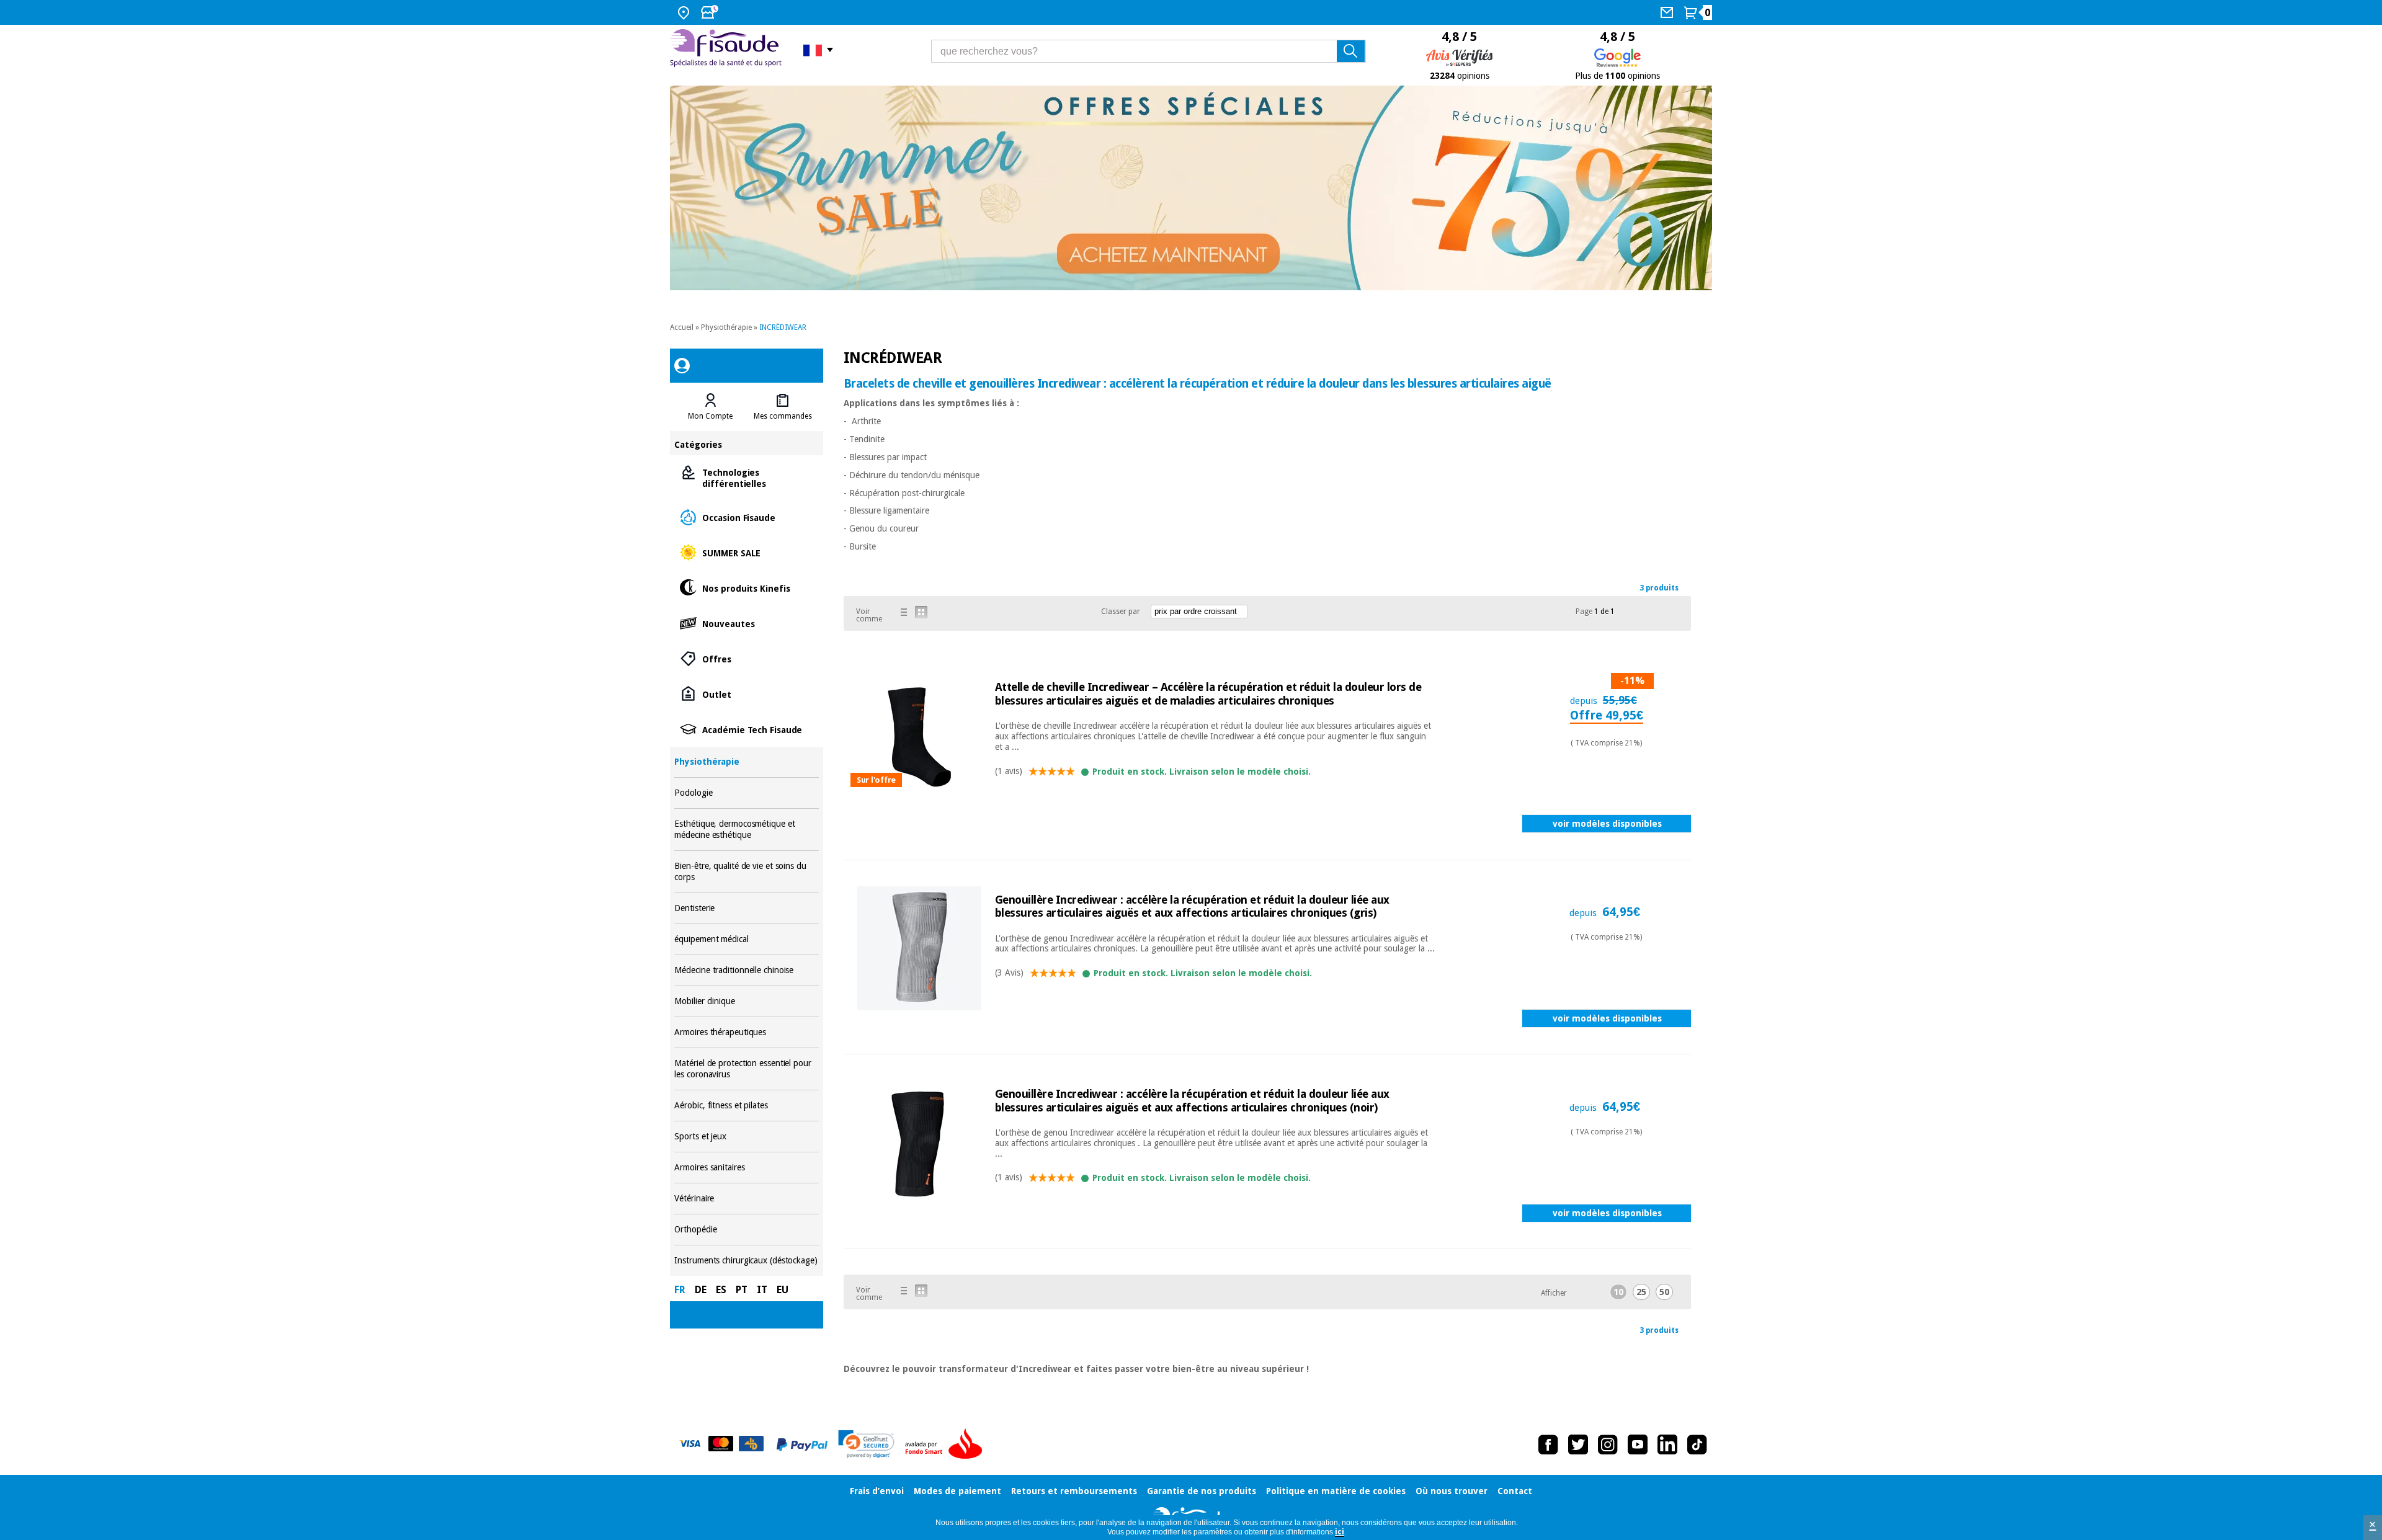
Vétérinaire (746, 1199)
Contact (1515, 1491)
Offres (746, 658)
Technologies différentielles (746, 477)
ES (721, 1290)
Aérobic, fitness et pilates (746, 1106)
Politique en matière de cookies (1336, 1491)
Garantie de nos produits (1202, 1491)
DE (701, 1290)
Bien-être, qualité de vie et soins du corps (746, 872)
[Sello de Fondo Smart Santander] (947, 1444)
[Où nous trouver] (685, 12)
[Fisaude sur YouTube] (1638, 1444)
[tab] (710, 407)
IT (762, 1290)
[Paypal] (802, 1444)
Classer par (1121, 612)
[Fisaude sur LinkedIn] (1667, 1444)
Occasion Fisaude (746, 517)
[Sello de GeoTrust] (866, 1444)
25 (1641, 1292)
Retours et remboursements (1074, 1491)
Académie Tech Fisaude (746, 729)
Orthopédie (746, 1230)
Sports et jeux (746, 1137)
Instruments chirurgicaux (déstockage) (746, 1261)
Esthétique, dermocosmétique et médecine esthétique (746, 830)
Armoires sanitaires (746, 1168)
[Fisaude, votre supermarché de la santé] (727, 50)
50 (1664, 1292)
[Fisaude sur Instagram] (1608, 1444)
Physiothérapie (726, 327)
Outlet (746, 694)
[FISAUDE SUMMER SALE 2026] (1191, 188)
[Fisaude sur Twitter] (1578, 1444)
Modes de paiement (957, 1491)
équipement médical (746, 939)
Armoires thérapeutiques (746, 1032)
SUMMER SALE (746, 552)
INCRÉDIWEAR (783, 327)
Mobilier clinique (746, 1001)
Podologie (746, 793)
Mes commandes (783, 416)
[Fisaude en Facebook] (1548, 1444)
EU (783, 1290)
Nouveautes (746, 623)
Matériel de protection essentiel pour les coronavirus (746, 1069)
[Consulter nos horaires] (711, 12)
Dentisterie (746, 908)
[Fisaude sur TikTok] (1697, 1444)
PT (742, 1290)
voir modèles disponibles (1607, 824)
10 (1618, 1292)
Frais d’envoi (877, 1491)
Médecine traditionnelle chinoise (746, 970)
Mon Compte (710, 416)
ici (1340, 1532)
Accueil (682, 327)
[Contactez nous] (1668, 12)
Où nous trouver (1452, 1491)
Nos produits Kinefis (746, 588)
